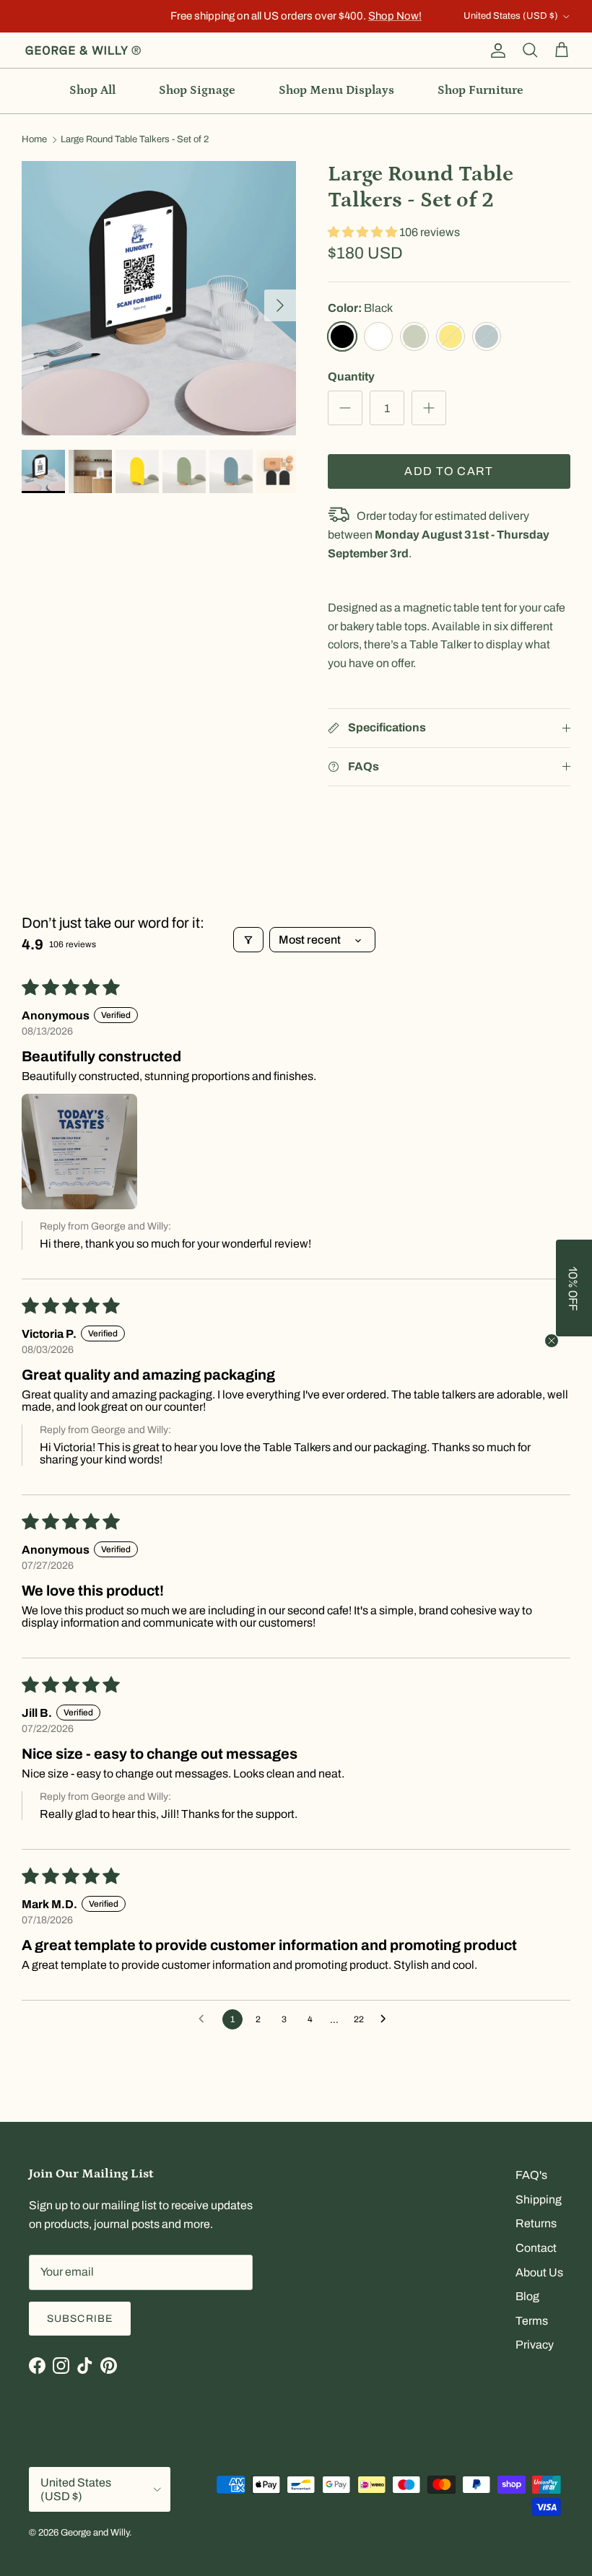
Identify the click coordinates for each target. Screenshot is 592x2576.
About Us (539, 2272)
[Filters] (248, 940)
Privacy (535, 2345)
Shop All (92, 90)
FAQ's (531, 2175)
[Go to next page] (387, 2019)
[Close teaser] (552, 1341)
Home (34, 140)
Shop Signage (197, 90)
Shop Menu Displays (336, 90)
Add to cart (449, 471)
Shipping (539, 2199)
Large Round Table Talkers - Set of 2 (135, 140)
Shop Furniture (480, 90)
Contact (536, 2248)
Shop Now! (395, 16)
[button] (364, 232)
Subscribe (80, 2319)
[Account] (495, 51)
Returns (536, 2223)
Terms (532, 2321)
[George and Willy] (83, 51)
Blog (527, 2296)
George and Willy (95, 2533)
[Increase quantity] (429, 408)
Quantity (351, 377)
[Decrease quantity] (345, 408)
